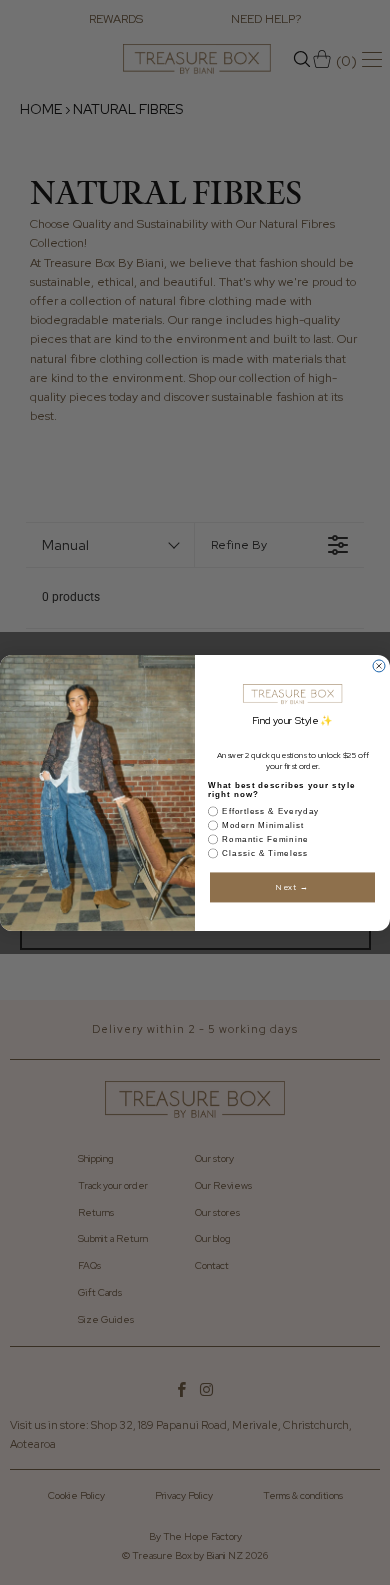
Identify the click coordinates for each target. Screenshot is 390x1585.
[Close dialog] (379, 666)
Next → (292, 886)
